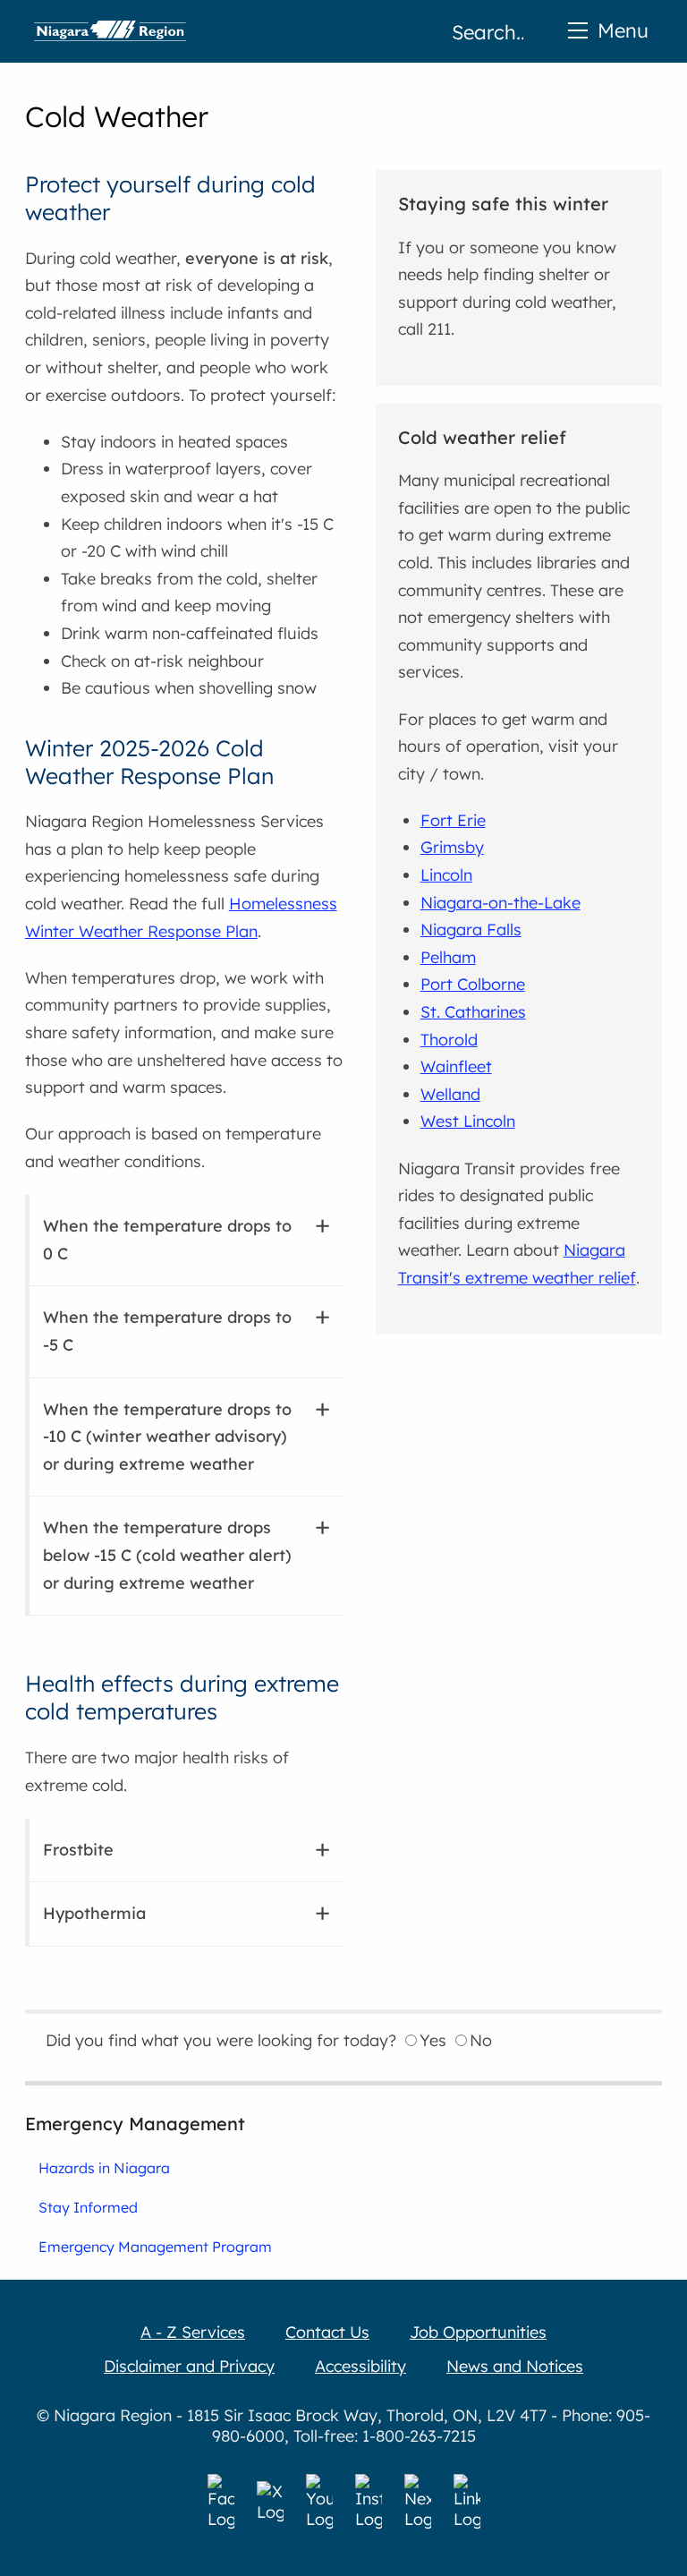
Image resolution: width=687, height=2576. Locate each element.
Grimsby (452, 847)
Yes (433, 2040)
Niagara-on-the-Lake (500, 903)
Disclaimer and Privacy (189, 2366)
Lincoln (446, 875)
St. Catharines (473, 1012)
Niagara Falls (471, 930)
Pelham (448, 957)
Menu (623, 30)
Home (110, 31)
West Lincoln (468, 1121)
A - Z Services (193, 2332)
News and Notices (515, 2366)
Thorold (449, 1040)
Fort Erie (453, 820)
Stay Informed (88, 2207)
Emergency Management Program (155, 2247)
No (481, 2040)
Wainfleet (456, 1066)
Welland (450, 1094)
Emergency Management (135, 2124)
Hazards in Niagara (104, 2168)
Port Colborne (473, 984)
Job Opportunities (478, 2332)
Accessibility (360, 2366)
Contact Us (327, 2332)
